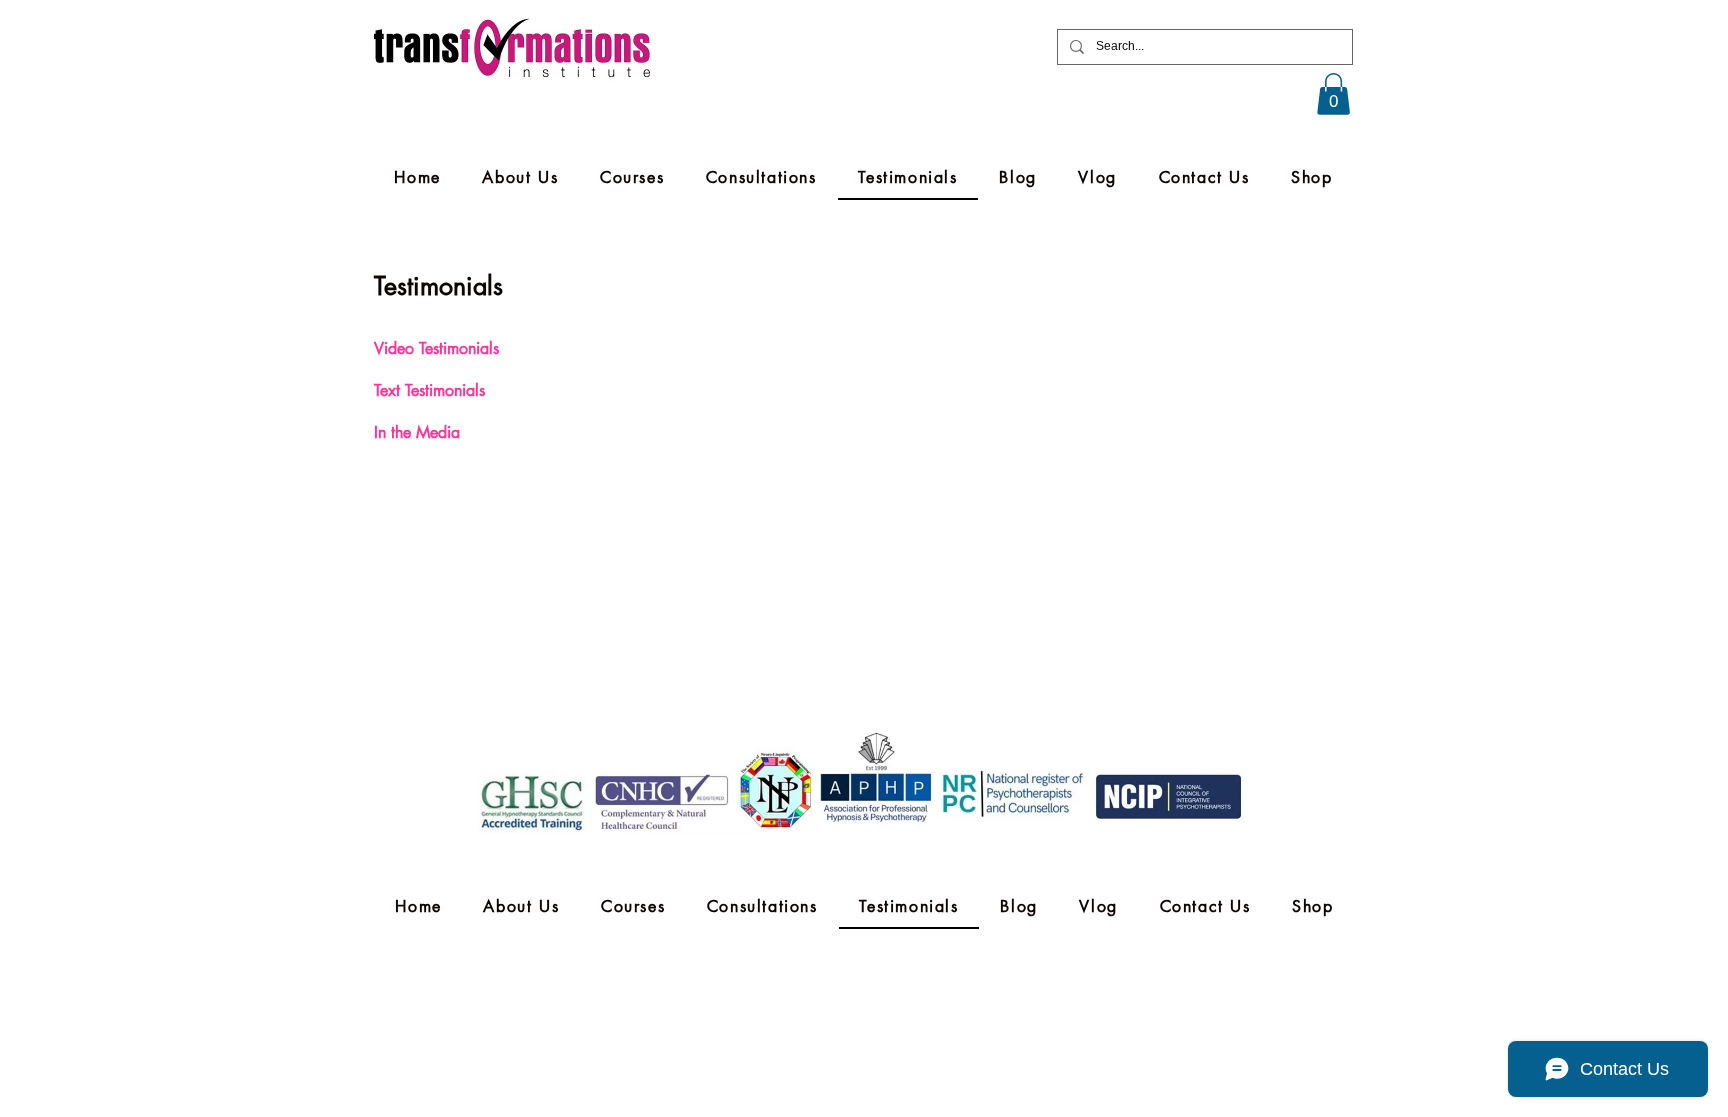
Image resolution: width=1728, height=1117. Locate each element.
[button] (1333, 94)
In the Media (417, 432)
